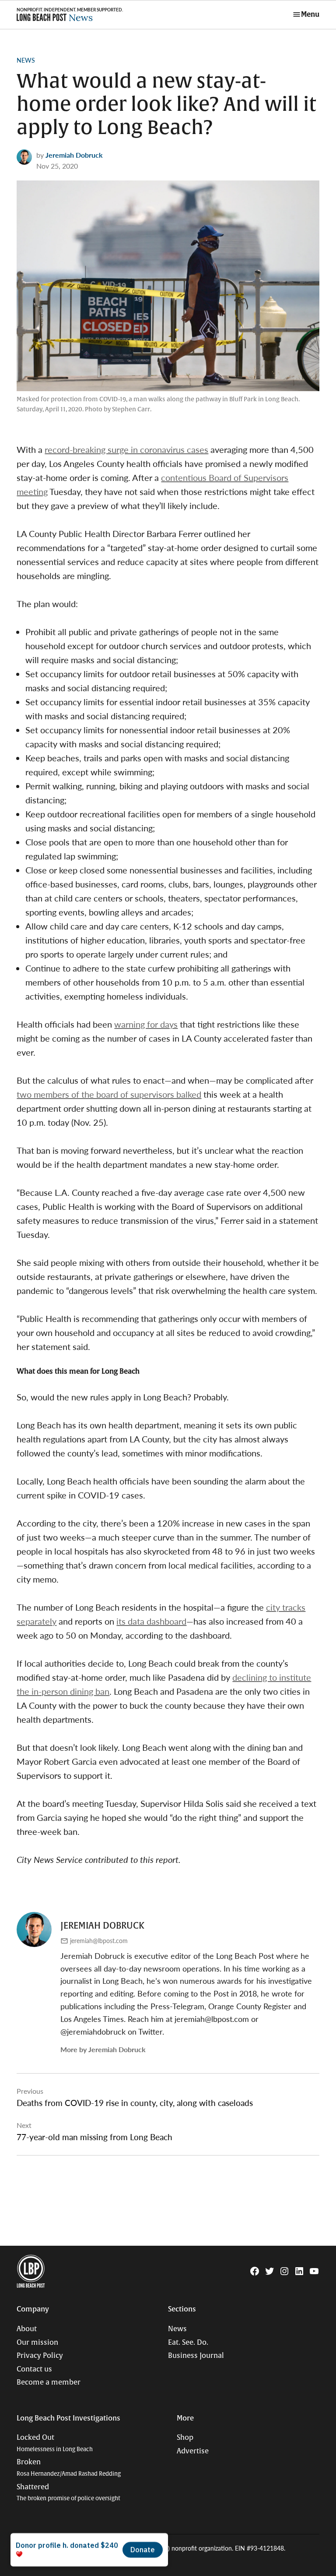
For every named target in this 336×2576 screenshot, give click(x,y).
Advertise (193, 2451)
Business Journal (196, 2356)
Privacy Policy (40, 2356)
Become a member (49, 2382)
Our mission (37, 2343)
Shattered (68, 2493)
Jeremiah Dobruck (74, 155)
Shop (185, 2438)
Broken (69, 2468)
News (26, 60)
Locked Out (55, 2443)
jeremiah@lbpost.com (99, 1940)
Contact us (34, 2369)
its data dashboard (151, 1621)
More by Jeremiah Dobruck (103, 2049)
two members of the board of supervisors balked (109, 1094)
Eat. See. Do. (188, 2343)
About (27, 2329)
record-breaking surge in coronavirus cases (126, 449)
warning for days (146, 1024)
